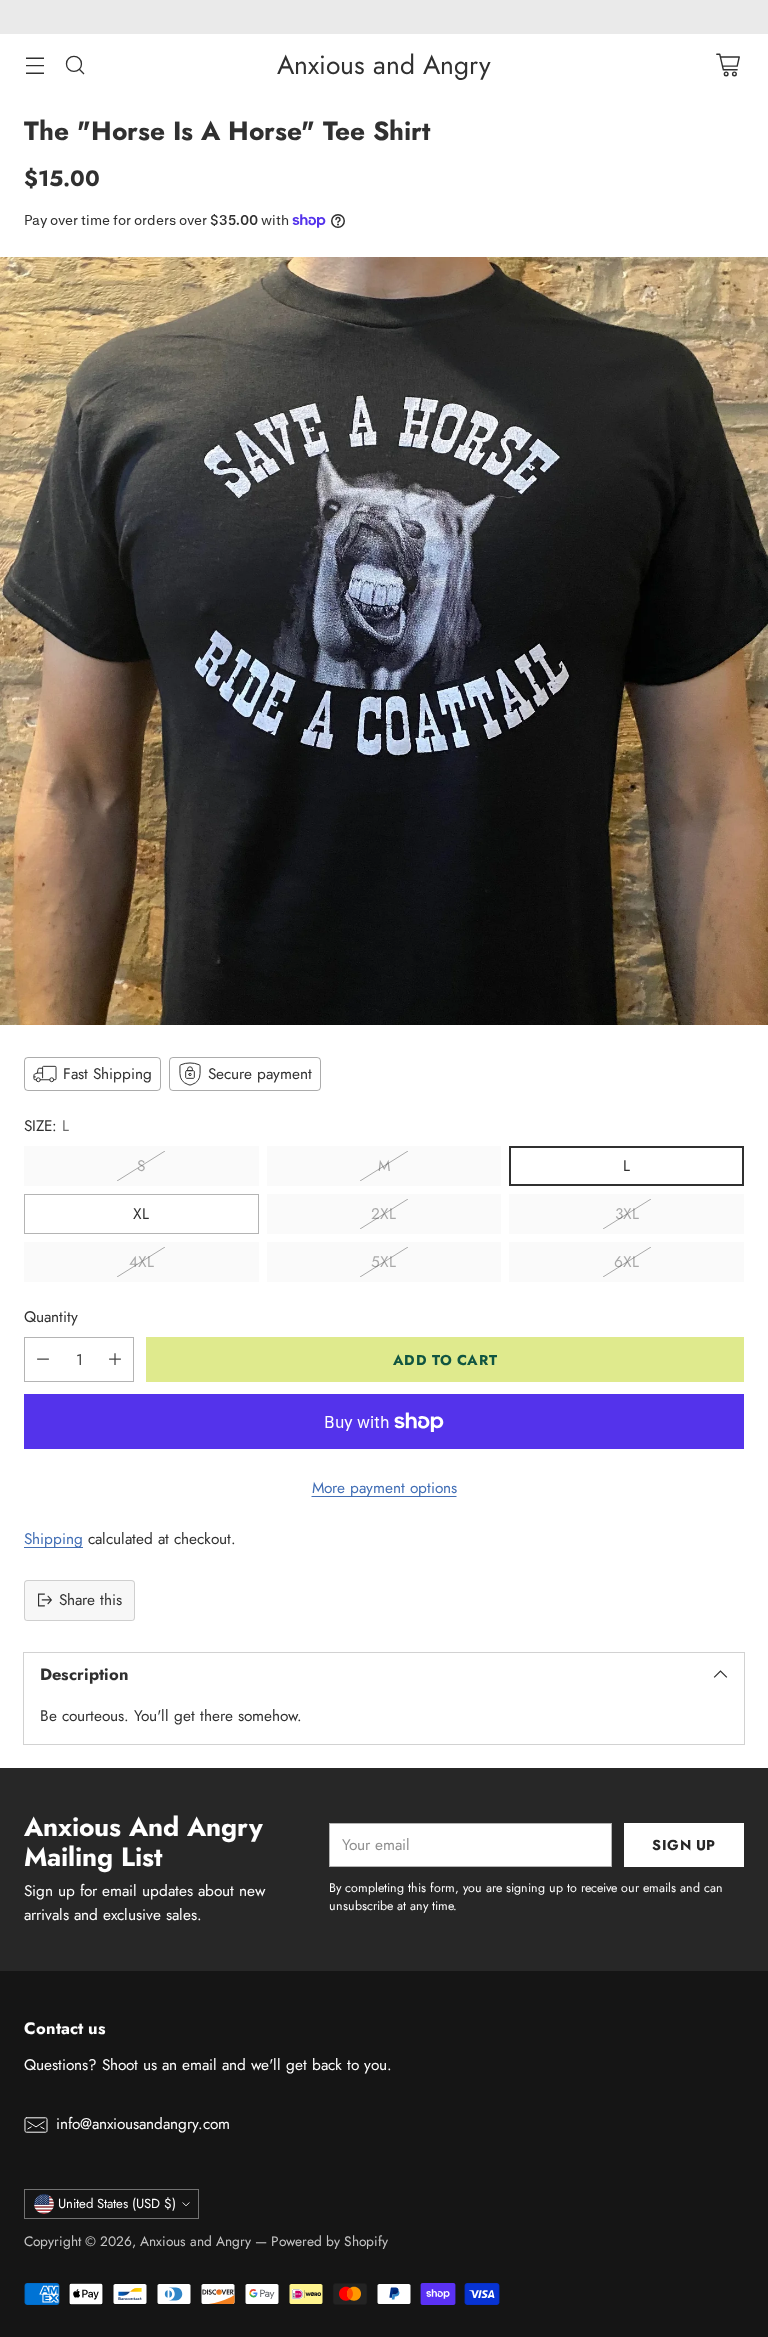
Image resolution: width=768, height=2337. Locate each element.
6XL (626, 1262)
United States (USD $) (117, 2203)
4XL (141, 1262)
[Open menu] (34, 65)
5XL (383, 1262)
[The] (384, 641)
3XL (627, 1214)
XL (141, 1214)
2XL (383, 1214)
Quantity (51, 1317)
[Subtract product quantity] (43, 1359)
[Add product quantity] (115, 1359)
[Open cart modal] (727, 65)
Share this (90, 1600)
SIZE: (46, 1126)
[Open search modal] (74, 65)
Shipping (53, 1539)
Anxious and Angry (195, 2241)
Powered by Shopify (329, 2241)
